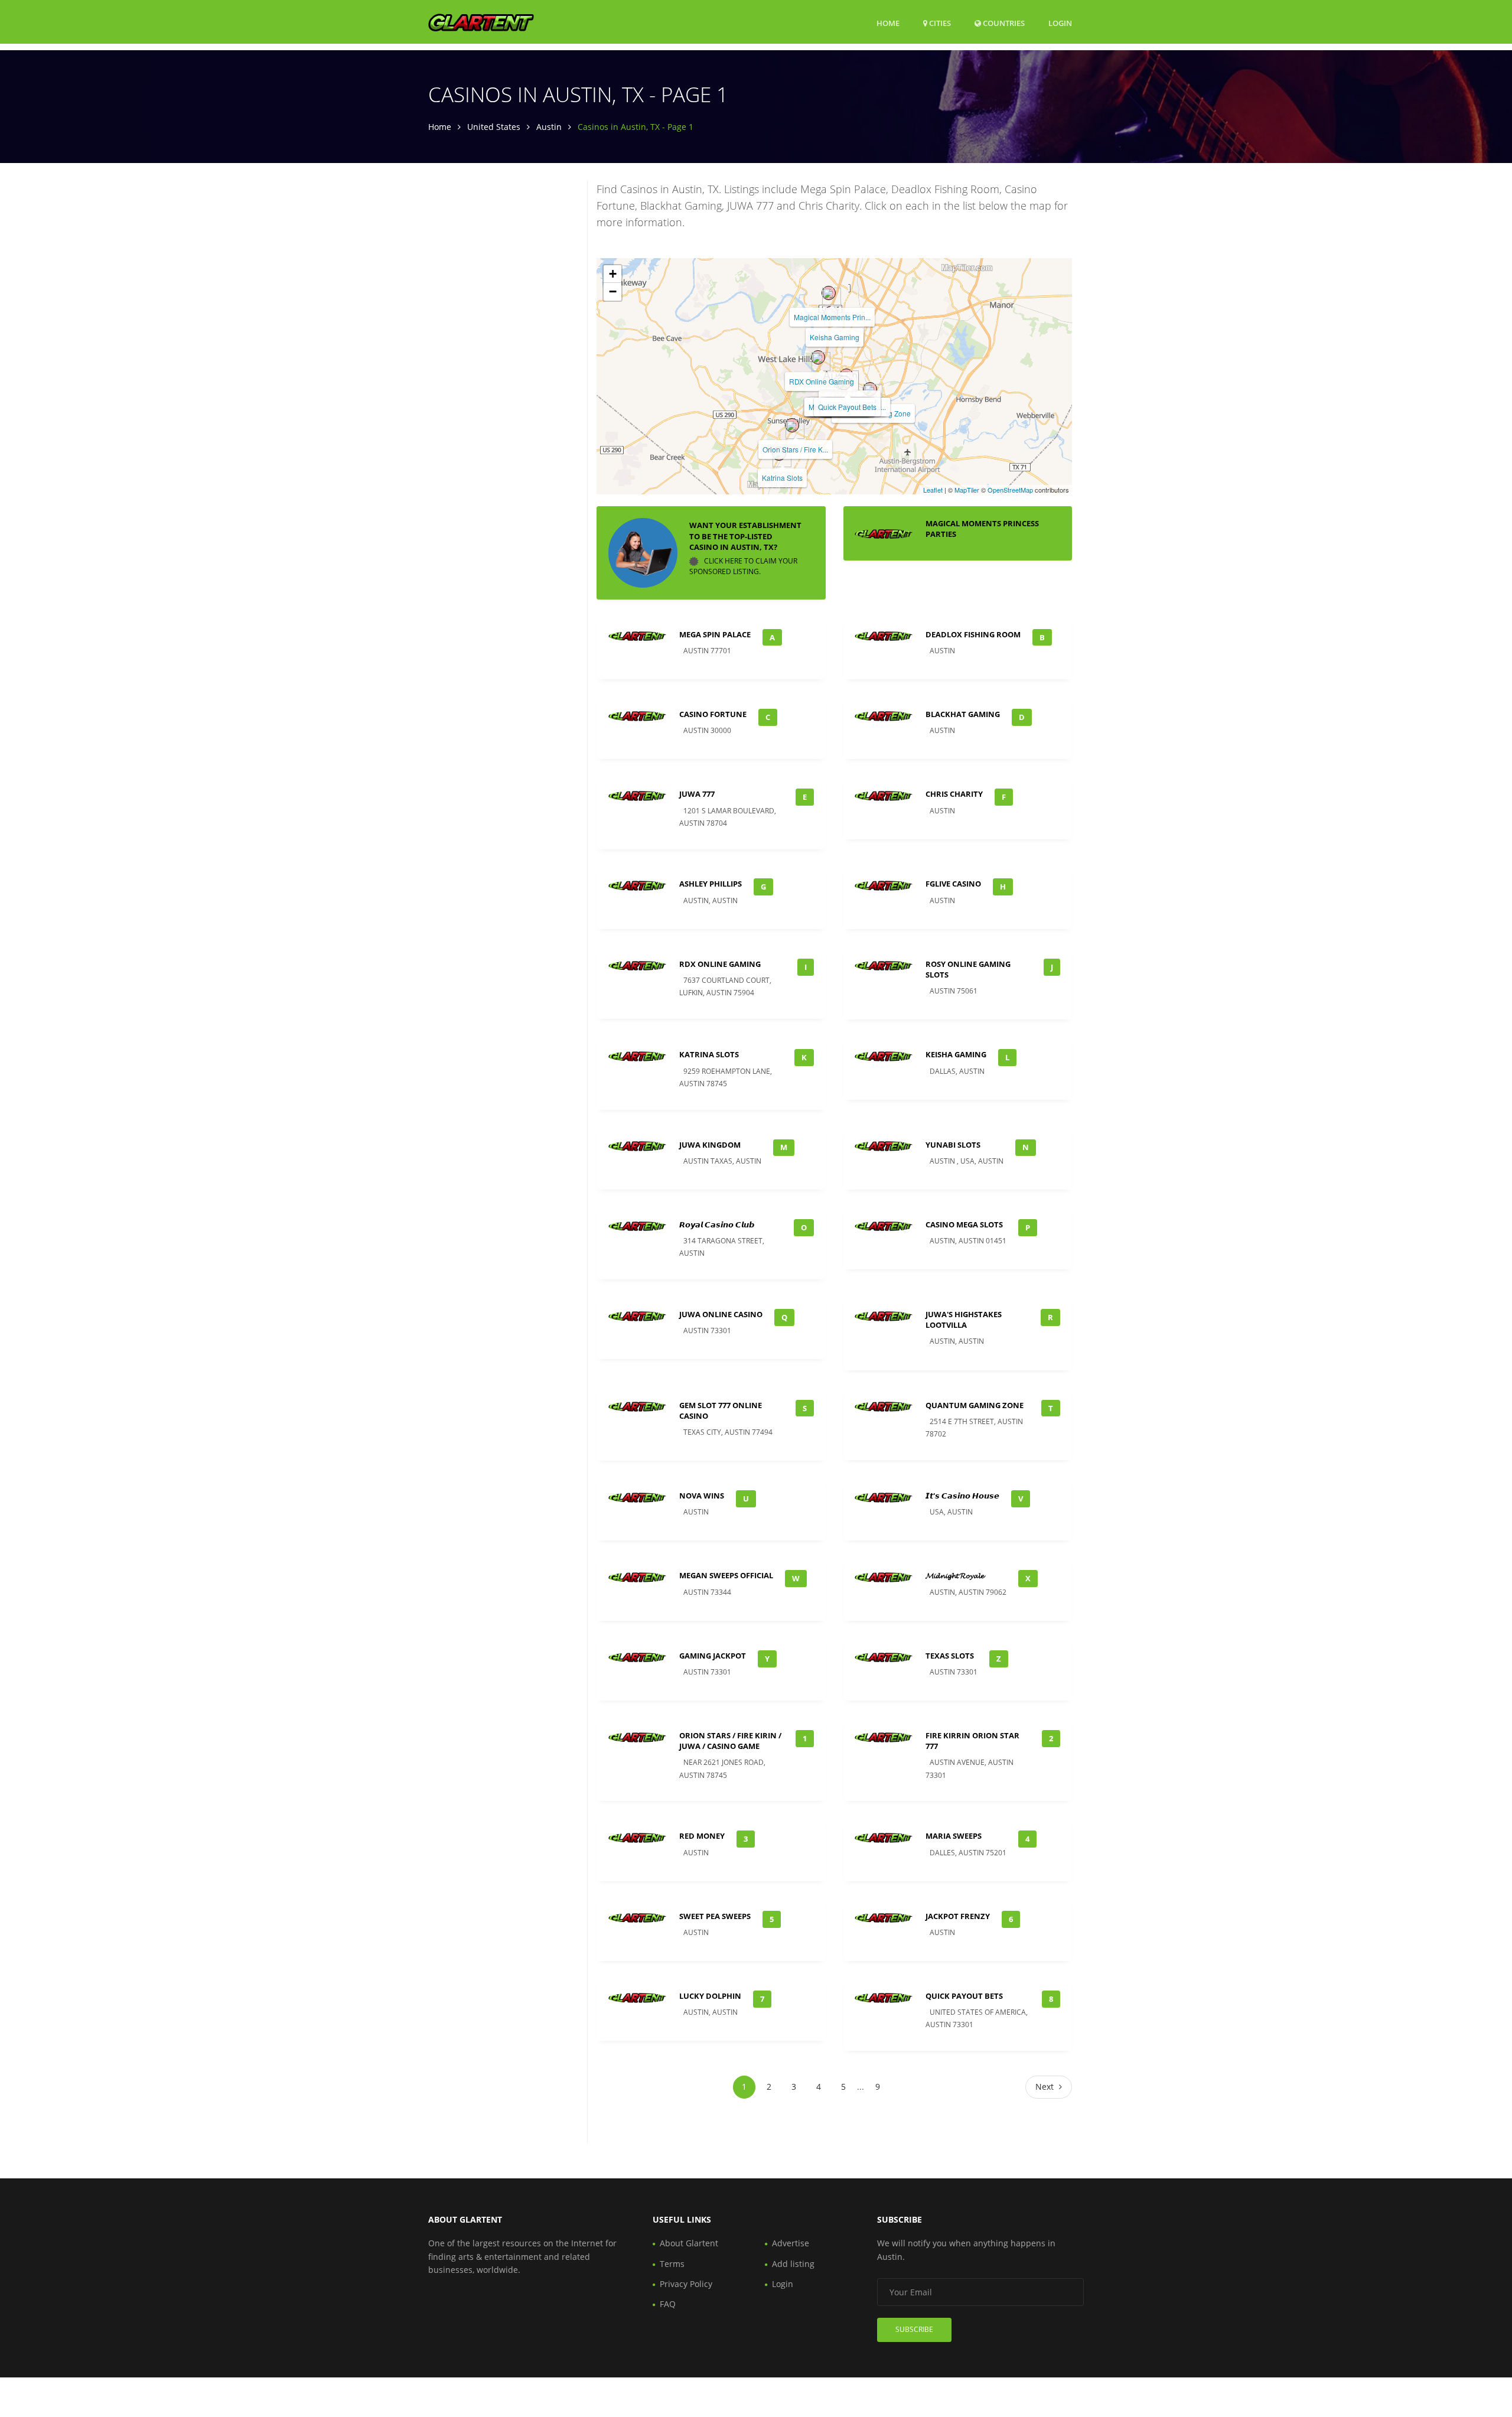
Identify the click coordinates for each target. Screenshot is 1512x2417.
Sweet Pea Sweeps (715, 1916)
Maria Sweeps (954, 1836)
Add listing (793, 2264)
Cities (939, 23)
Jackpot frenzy (958, 1916)
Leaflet (933, 490)
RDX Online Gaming (822, 381)
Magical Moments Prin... (832, 317)
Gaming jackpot (713, 1656)
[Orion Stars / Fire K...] (792, 425)
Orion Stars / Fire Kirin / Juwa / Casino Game (730, 1741)
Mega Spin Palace (715, 634)
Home (888, 23)
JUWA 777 (697, 794)
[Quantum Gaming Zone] (870, 389)
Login (1060, 23)
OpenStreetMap (1010, 490)
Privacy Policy (686, 2284)
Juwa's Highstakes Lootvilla (964, 1320)
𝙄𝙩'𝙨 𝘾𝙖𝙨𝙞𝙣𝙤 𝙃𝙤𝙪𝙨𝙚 (962, 1496)
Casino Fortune (713, 714)
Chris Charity (954, 794)
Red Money (702, 1836)
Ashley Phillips (711, 884)
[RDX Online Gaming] (818, 357)
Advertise (791, 2243)
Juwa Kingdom (710, 1145)
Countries (1003, 23)
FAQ (668, 2304)
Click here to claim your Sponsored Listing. (743, 566)
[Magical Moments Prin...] (829, 293)
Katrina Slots (782, 478)
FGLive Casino (953, 884)
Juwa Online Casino (721, 1314)
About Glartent (689, 2243)
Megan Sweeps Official (726, 1575)
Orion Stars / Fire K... (795, 449)
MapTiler (967, 490)
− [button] (613, 291)
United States (494, 127)
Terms (672, 2264)
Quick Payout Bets (847, 407)
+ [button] (613, 274)
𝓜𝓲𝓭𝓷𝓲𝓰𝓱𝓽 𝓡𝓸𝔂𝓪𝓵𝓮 (955, 1575)
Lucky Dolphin (710, 1996)
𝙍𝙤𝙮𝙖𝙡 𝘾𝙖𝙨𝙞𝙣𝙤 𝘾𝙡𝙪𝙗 (717, 1224)
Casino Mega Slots (964, 1224)
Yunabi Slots (953, 1145)
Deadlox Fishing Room (973, 634)
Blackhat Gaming (963, 714)
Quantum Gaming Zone (975, 1405)
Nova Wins (702, 1496)
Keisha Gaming (835, 337)
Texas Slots (950, 1656)
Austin (549, 127)
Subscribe (914, 2329)
